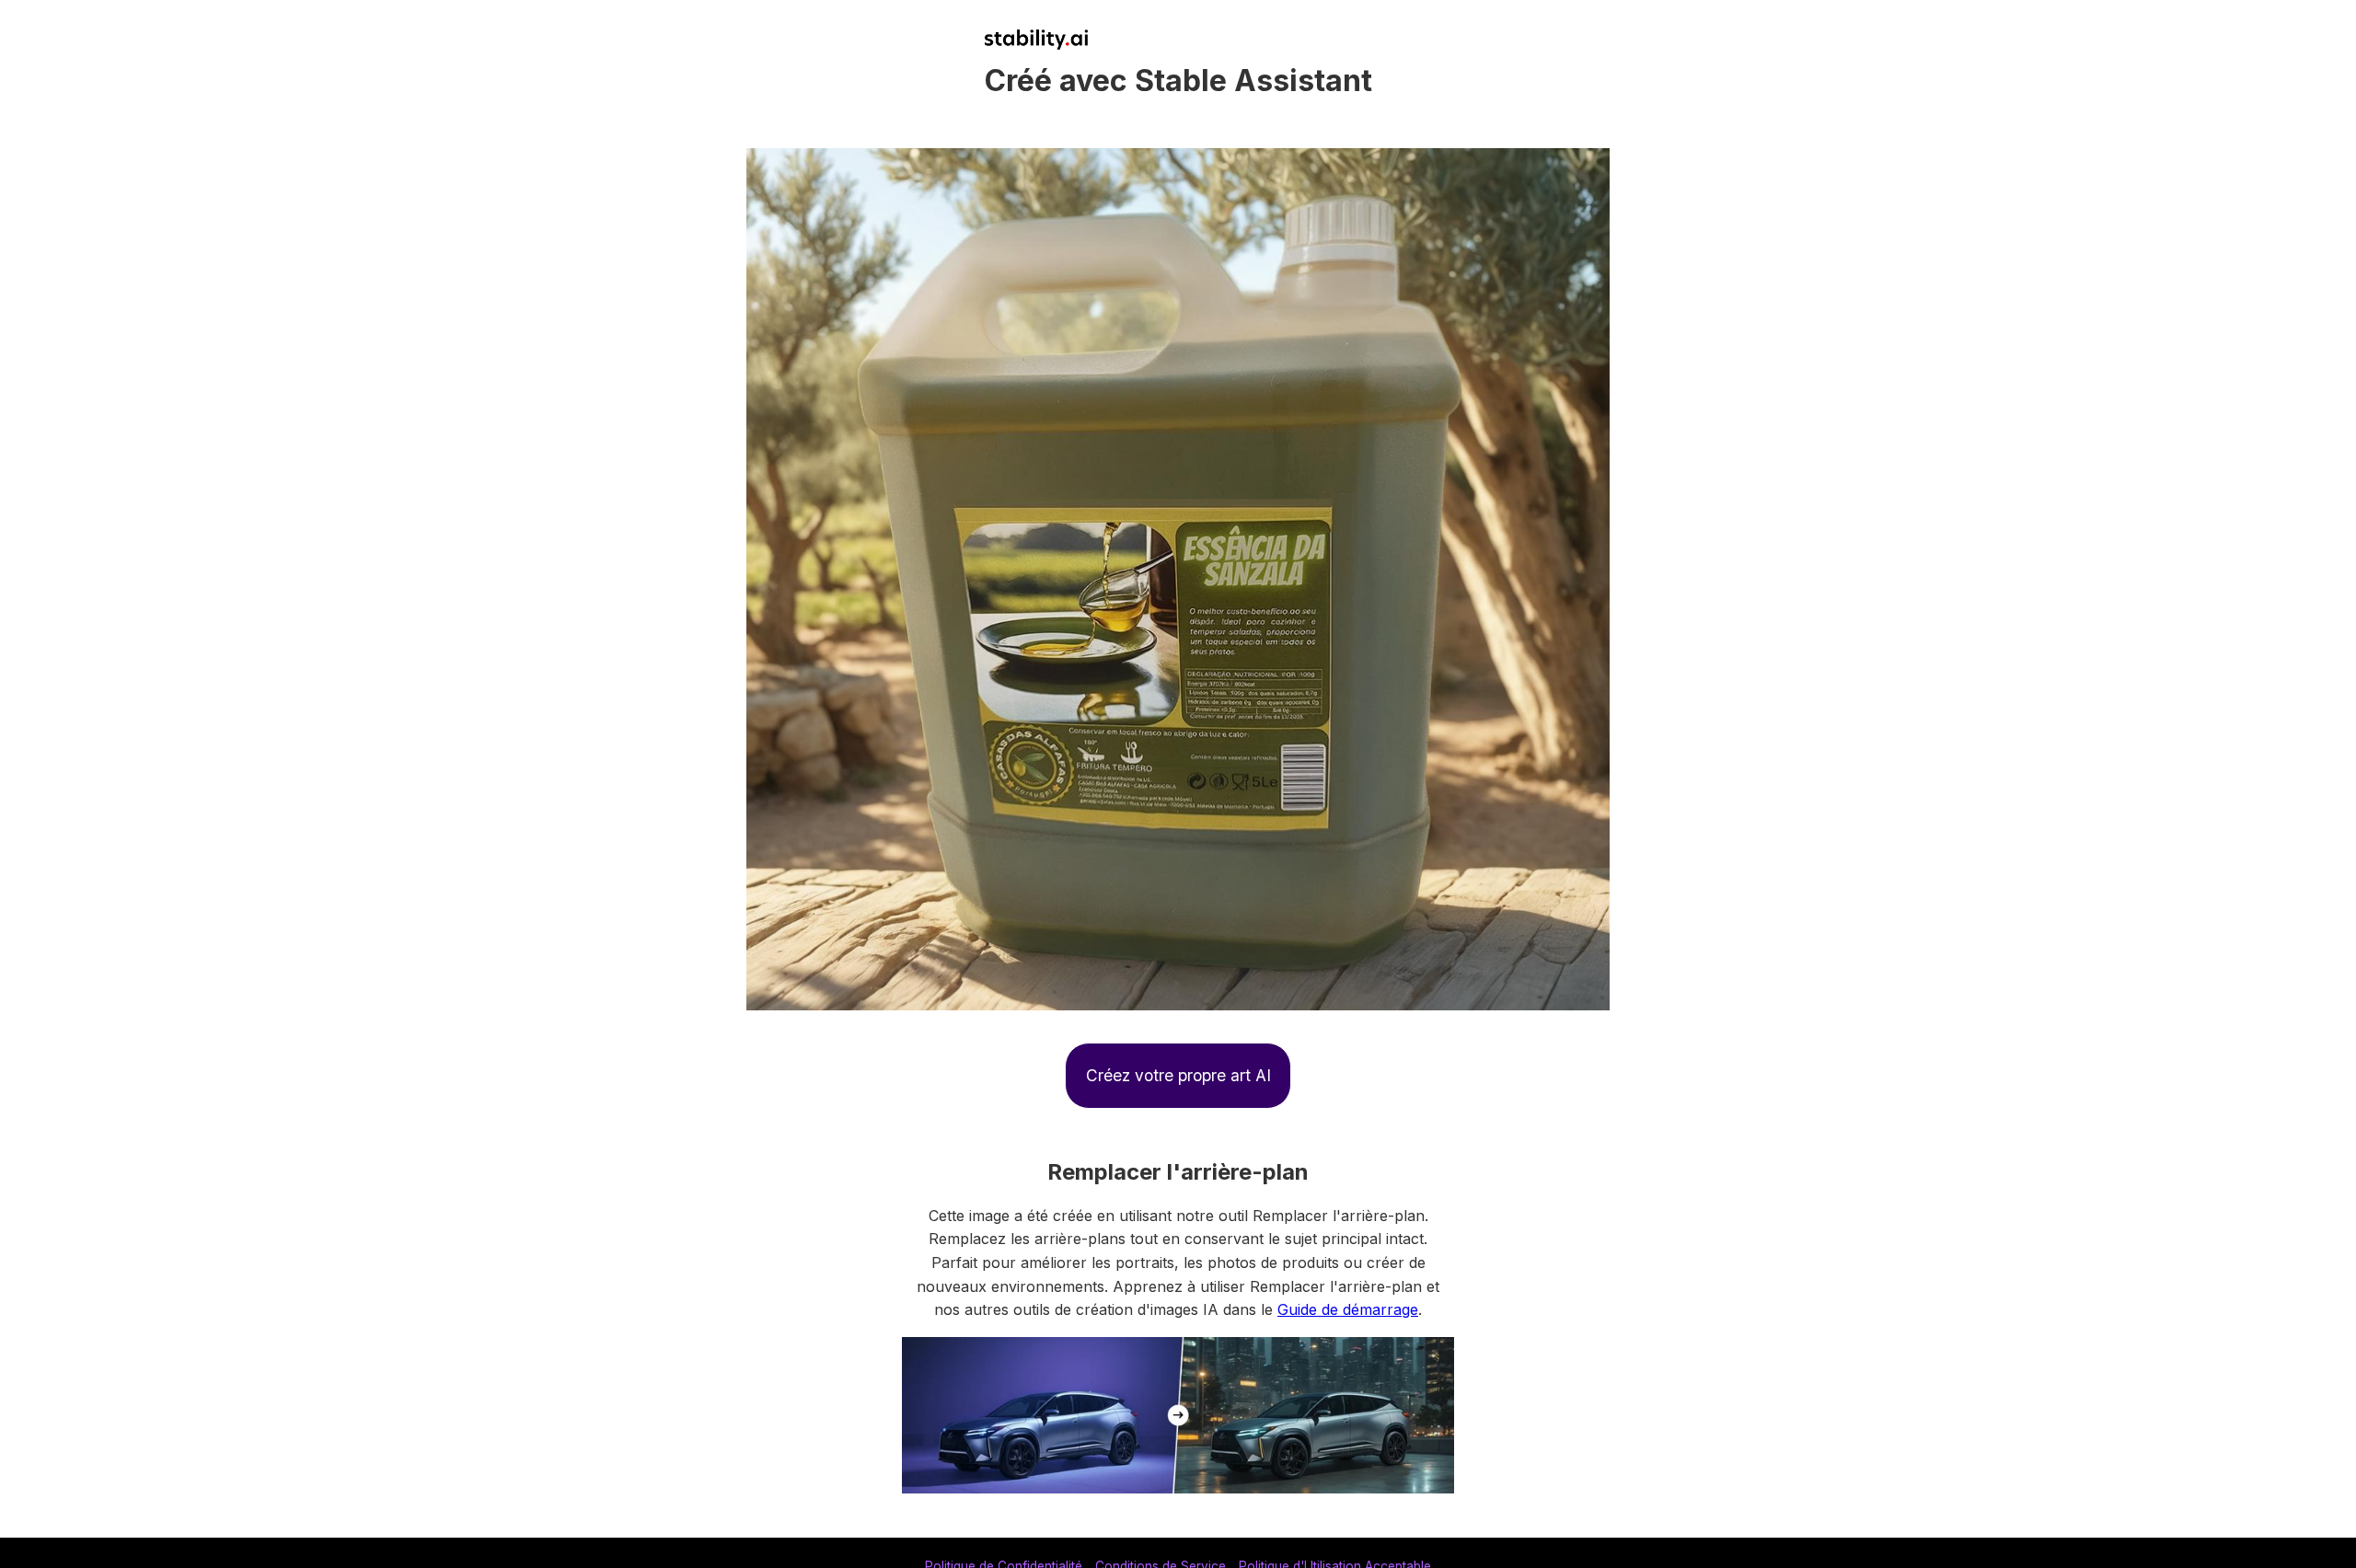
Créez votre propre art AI (1178, 1075)
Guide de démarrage (1348, 1309)
